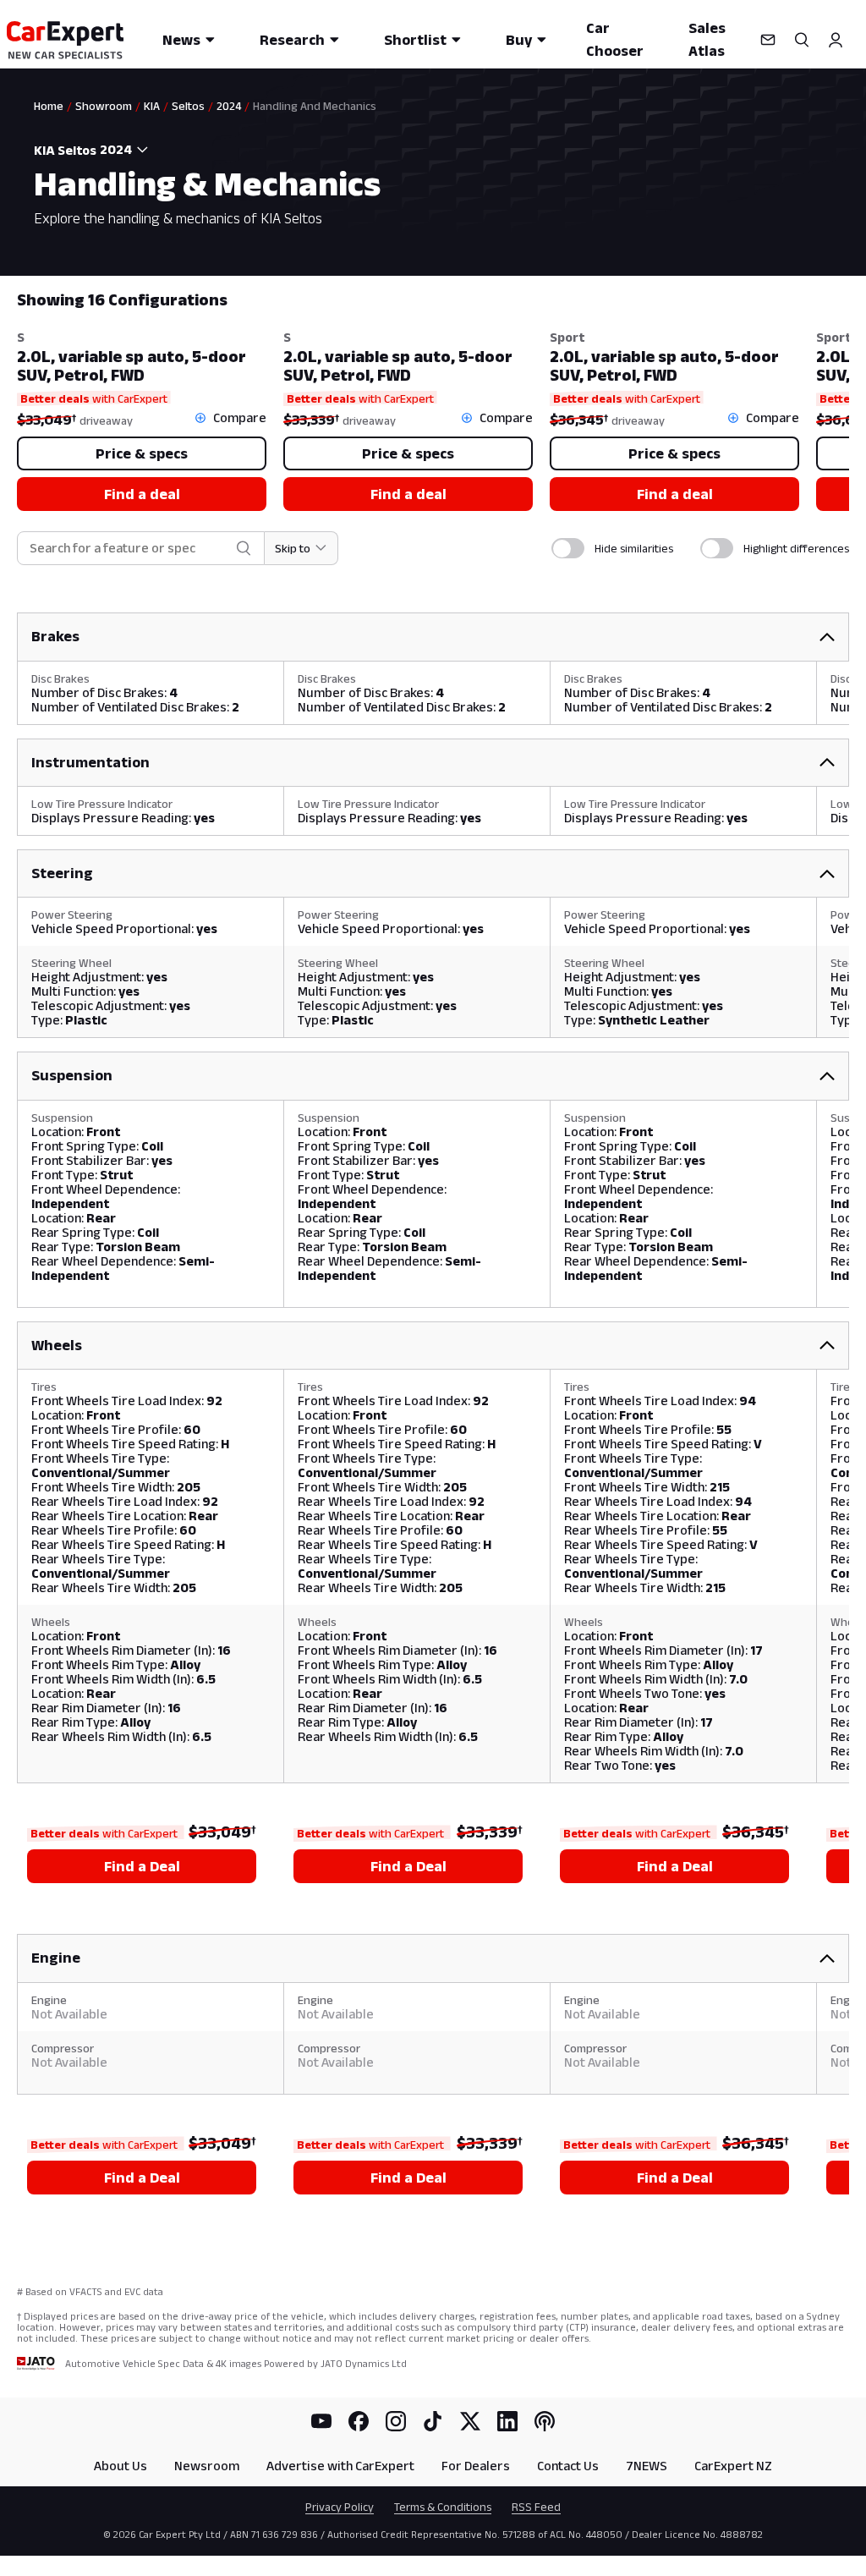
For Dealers (476, 2466)
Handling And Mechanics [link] (315, 106)
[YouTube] (321, 2421)
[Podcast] (545, 2421)
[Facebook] (359, 2421)
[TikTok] (433, 2421)
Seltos (188, 106)
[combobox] (126, 150)
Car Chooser (615, 39)
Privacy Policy (340, 2507)
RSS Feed (536, 2507)
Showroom (104, 106)
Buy (519, 40)
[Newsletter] (768, 40)
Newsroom (207, 2466)
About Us (121, 2466)
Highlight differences (796, 548)
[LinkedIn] (507, 2421)
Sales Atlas (707, 39)
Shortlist (415, 40)
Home (49, 106)
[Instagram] (396, 2421)
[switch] (568, 548)
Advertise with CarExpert (340, 2466)
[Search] (802, 40)
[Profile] (836, 40)
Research (292, 40)
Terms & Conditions (443, 2507)
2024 (229, 106)
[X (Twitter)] (470, 2421)
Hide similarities (634, 548)
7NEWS (647, 2466)
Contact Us (568, 2466)
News (181, 40)
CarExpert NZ (733, 2466)
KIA (152, 106)
